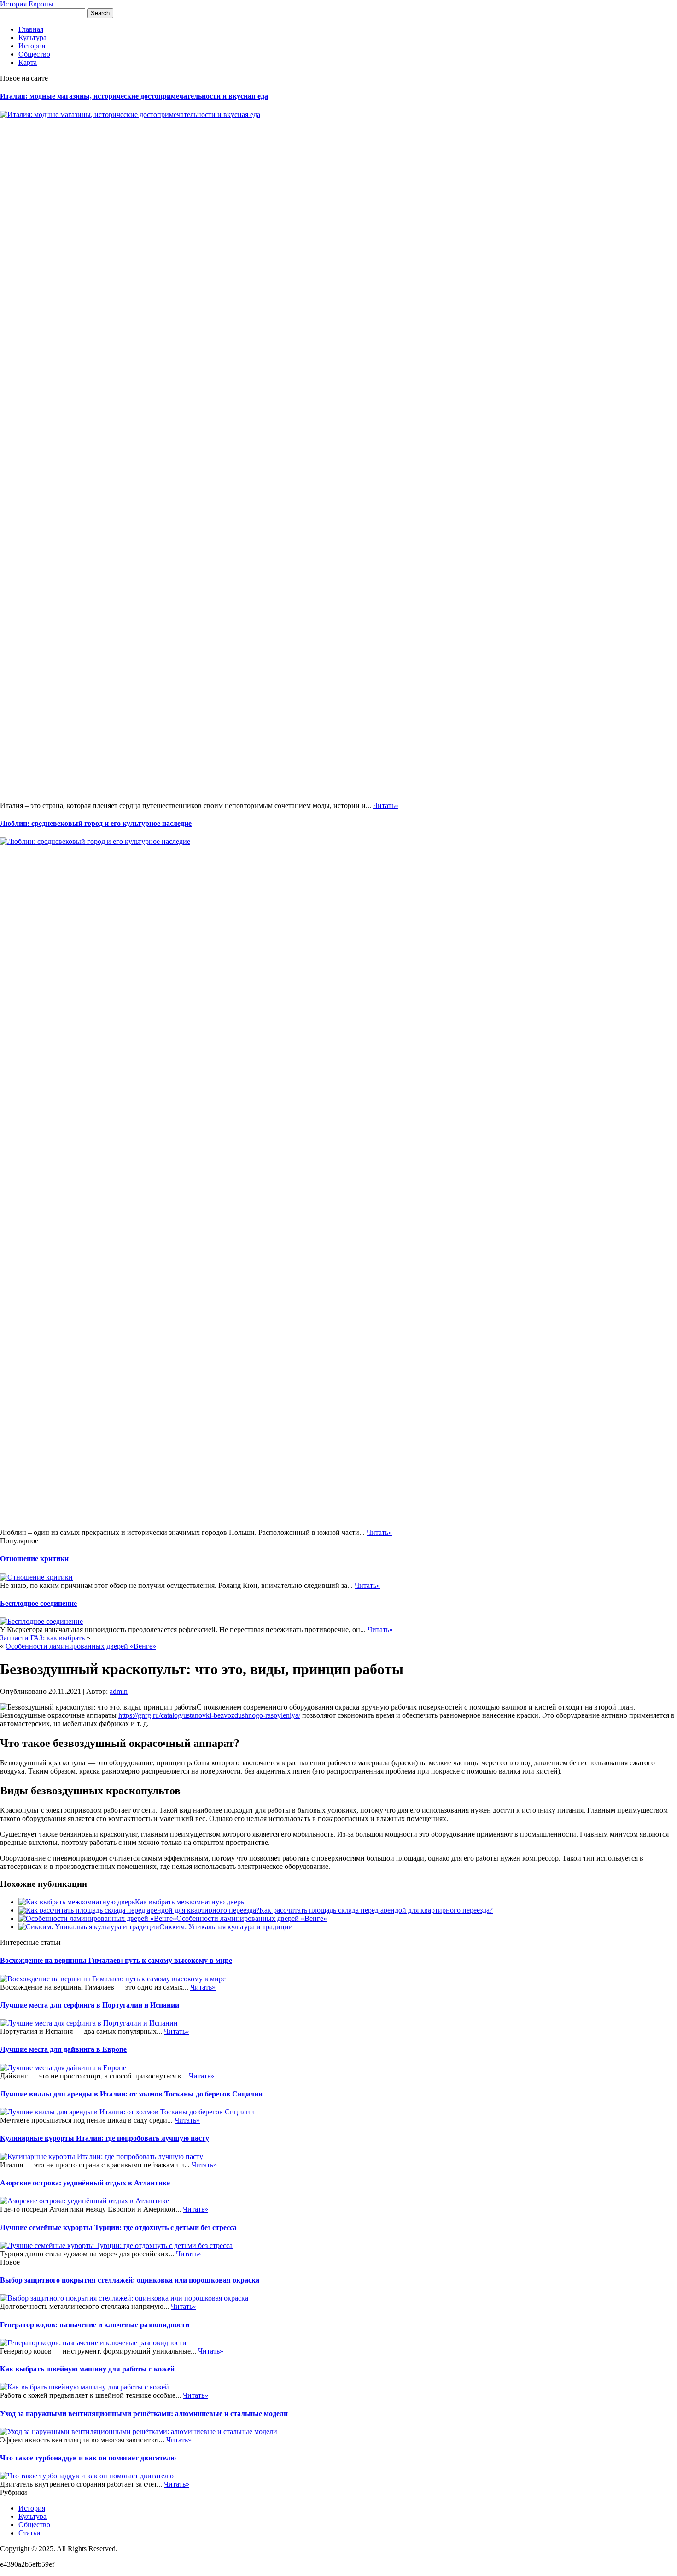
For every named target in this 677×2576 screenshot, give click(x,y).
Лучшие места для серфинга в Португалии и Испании (90, 2005)
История (32, 46)
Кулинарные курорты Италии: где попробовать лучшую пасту (105, 2138)
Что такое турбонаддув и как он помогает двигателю (88, 2458)
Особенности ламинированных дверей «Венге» (81, 1646)
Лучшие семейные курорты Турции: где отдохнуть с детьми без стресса (118, 2228)
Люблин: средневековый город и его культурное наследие (96, 823)
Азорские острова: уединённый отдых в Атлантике (85, 2183)
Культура (32, 38)
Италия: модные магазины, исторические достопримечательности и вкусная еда (134, 96)
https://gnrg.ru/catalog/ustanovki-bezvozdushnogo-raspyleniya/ (209, 1715)
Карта (28, 62)
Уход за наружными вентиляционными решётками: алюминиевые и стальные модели (144, 2414)
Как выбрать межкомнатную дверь (190, 1902)
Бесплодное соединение (38, 1603)
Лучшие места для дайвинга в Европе (63, 2049)
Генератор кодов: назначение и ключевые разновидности (95, 2325)
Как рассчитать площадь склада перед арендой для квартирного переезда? (376, 1910)
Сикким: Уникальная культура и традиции (226, 1927)
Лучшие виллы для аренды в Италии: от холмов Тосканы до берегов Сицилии (131, 2094)
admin (119, 1691)
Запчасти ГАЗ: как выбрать (42, 1638)
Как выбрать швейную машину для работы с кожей (87, 2369)
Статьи (29, 2533)
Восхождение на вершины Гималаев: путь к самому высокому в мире (116, 1960)
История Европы (27, 4)
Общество (34, 54)
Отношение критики (34, 1559)
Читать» (386, 805)
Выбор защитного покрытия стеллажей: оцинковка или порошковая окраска (130, 2280)
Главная (31, 29)
